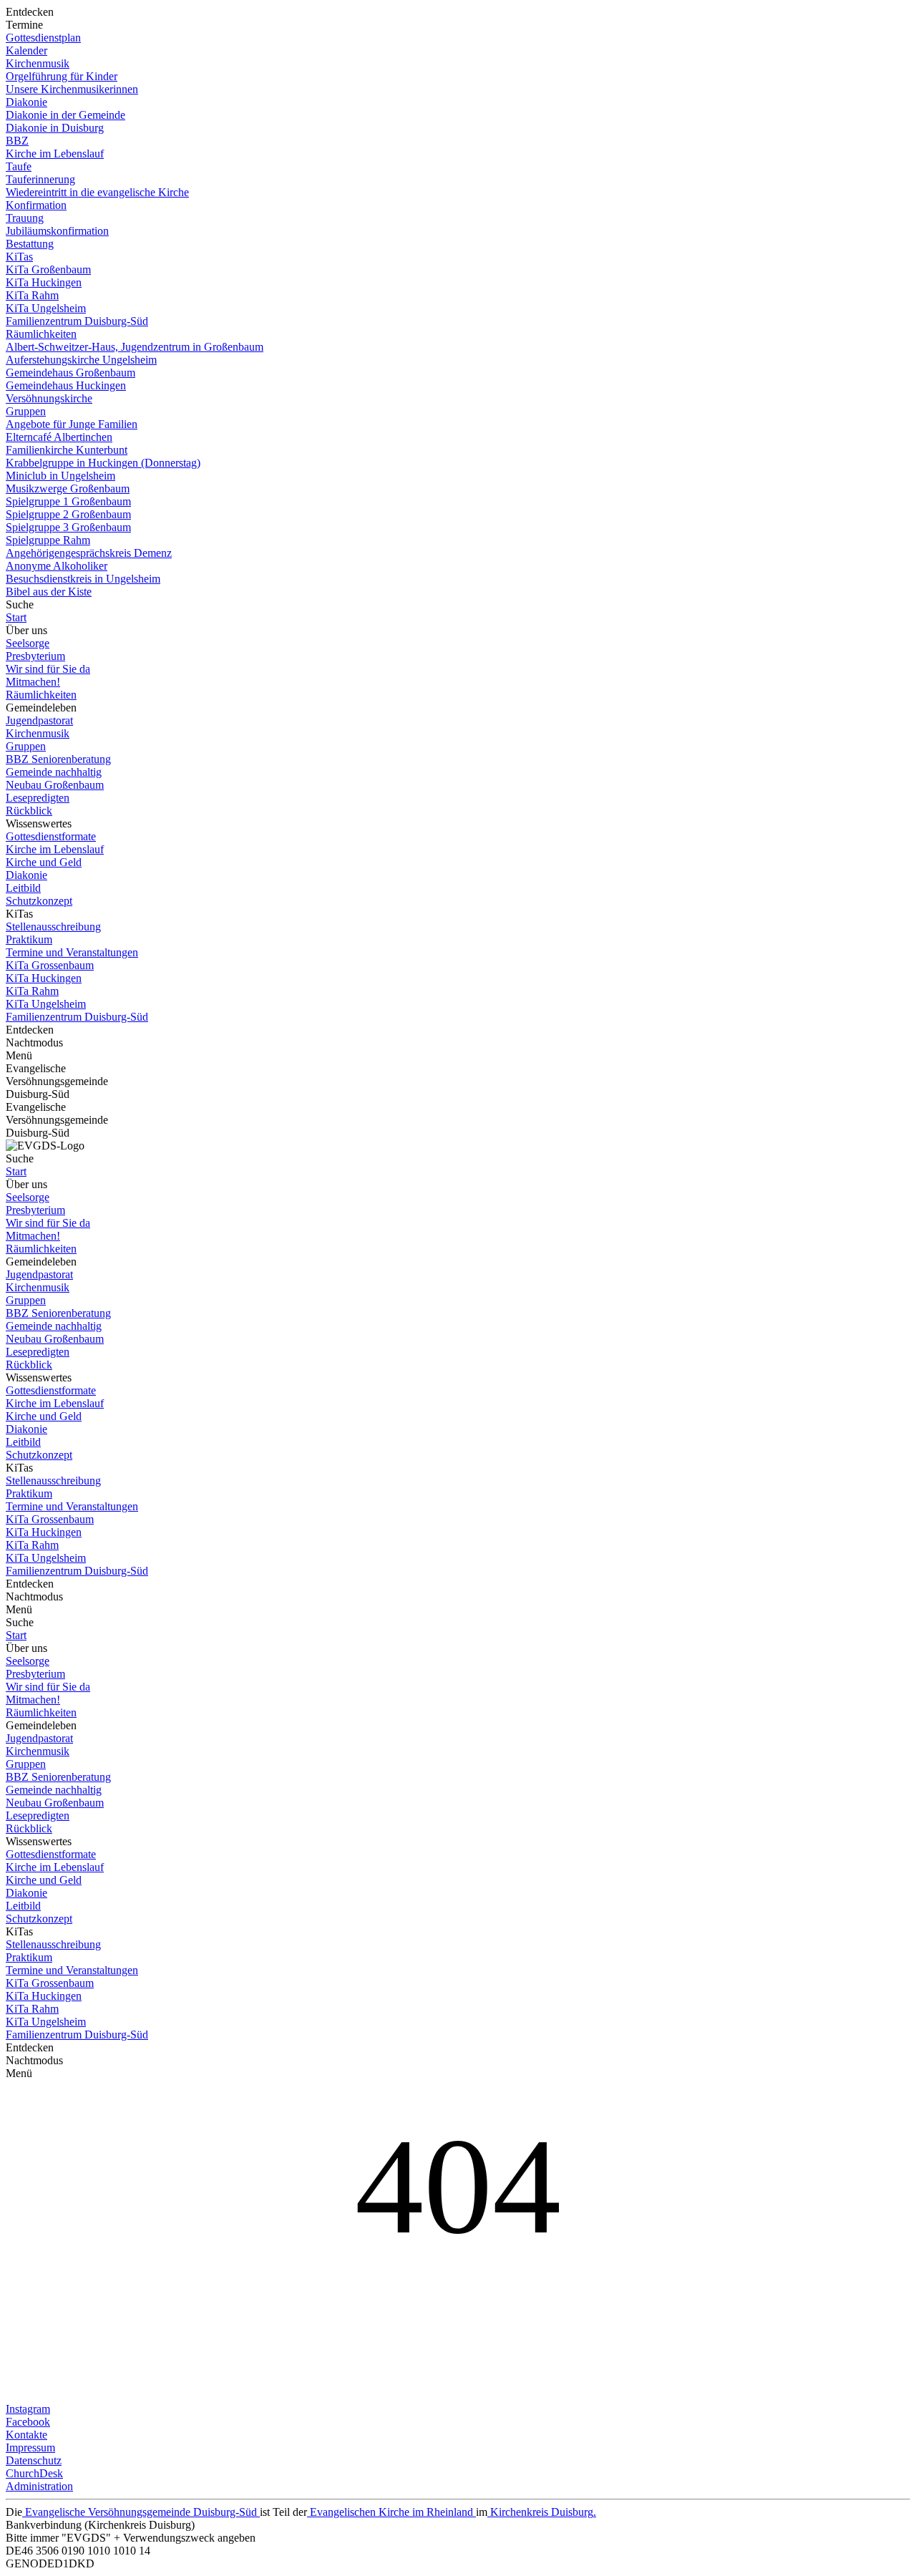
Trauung (25, 218)
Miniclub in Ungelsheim (60, 476)
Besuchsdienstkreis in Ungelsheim (83, 579)
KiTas (19, 257)
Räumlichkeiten (41, 334)
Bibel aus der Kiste (49, 592)
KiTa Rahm (32, 295)
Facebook (28, 2422)
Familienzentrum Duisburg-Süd (77, 321)
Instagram (28, 2409)
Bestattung (30, 244)
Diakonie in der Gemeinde (65, 115)
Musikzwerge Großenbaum (68, 489)
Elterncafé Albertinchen (59, 437)
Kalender (26, 50)
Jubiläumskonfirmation (57, 231)
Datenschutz (34, 2460)
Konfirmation (36, 205)
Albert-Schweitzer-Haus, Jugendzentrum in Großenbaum (135, 347)
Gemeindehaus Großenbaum (70, 373)
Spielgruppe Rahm (48, 540)
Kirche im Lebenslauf (55, 154)
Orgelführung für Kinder (62, 76)
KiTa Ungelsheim (46, 308)
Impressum (30, 2448)
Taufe (19, 166)
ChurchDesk (34, 2473)
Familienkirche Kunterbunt (67, 450)
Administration (39, 2486)
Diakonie (26, 102)
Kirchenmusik (38, 63)
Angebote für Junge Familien (72, 424)
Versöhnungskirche (49, 398)
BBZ (17, 141)
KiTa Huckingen (44, 282)
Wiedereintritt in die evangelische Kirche (97, 192)
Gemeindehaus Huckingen (66, 385)
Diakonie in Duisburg (55, 128)
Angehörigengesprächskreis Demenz (89, 553)
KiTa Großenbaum (48, 269)
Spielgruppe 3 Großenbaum (68, 527)
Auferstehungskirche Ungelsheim (81, 360)
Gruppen (26, 411)
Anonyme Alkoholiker (57, 566)
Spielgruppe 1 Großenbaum (68, 501)
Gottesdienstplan (43, 38)
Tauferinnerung (40, 179)
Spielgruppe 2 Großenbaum (68, 514)
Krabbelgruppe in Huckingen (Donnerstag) (103, 463)
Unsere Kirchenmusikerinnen (72, 89)
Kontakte (26, 2435)
